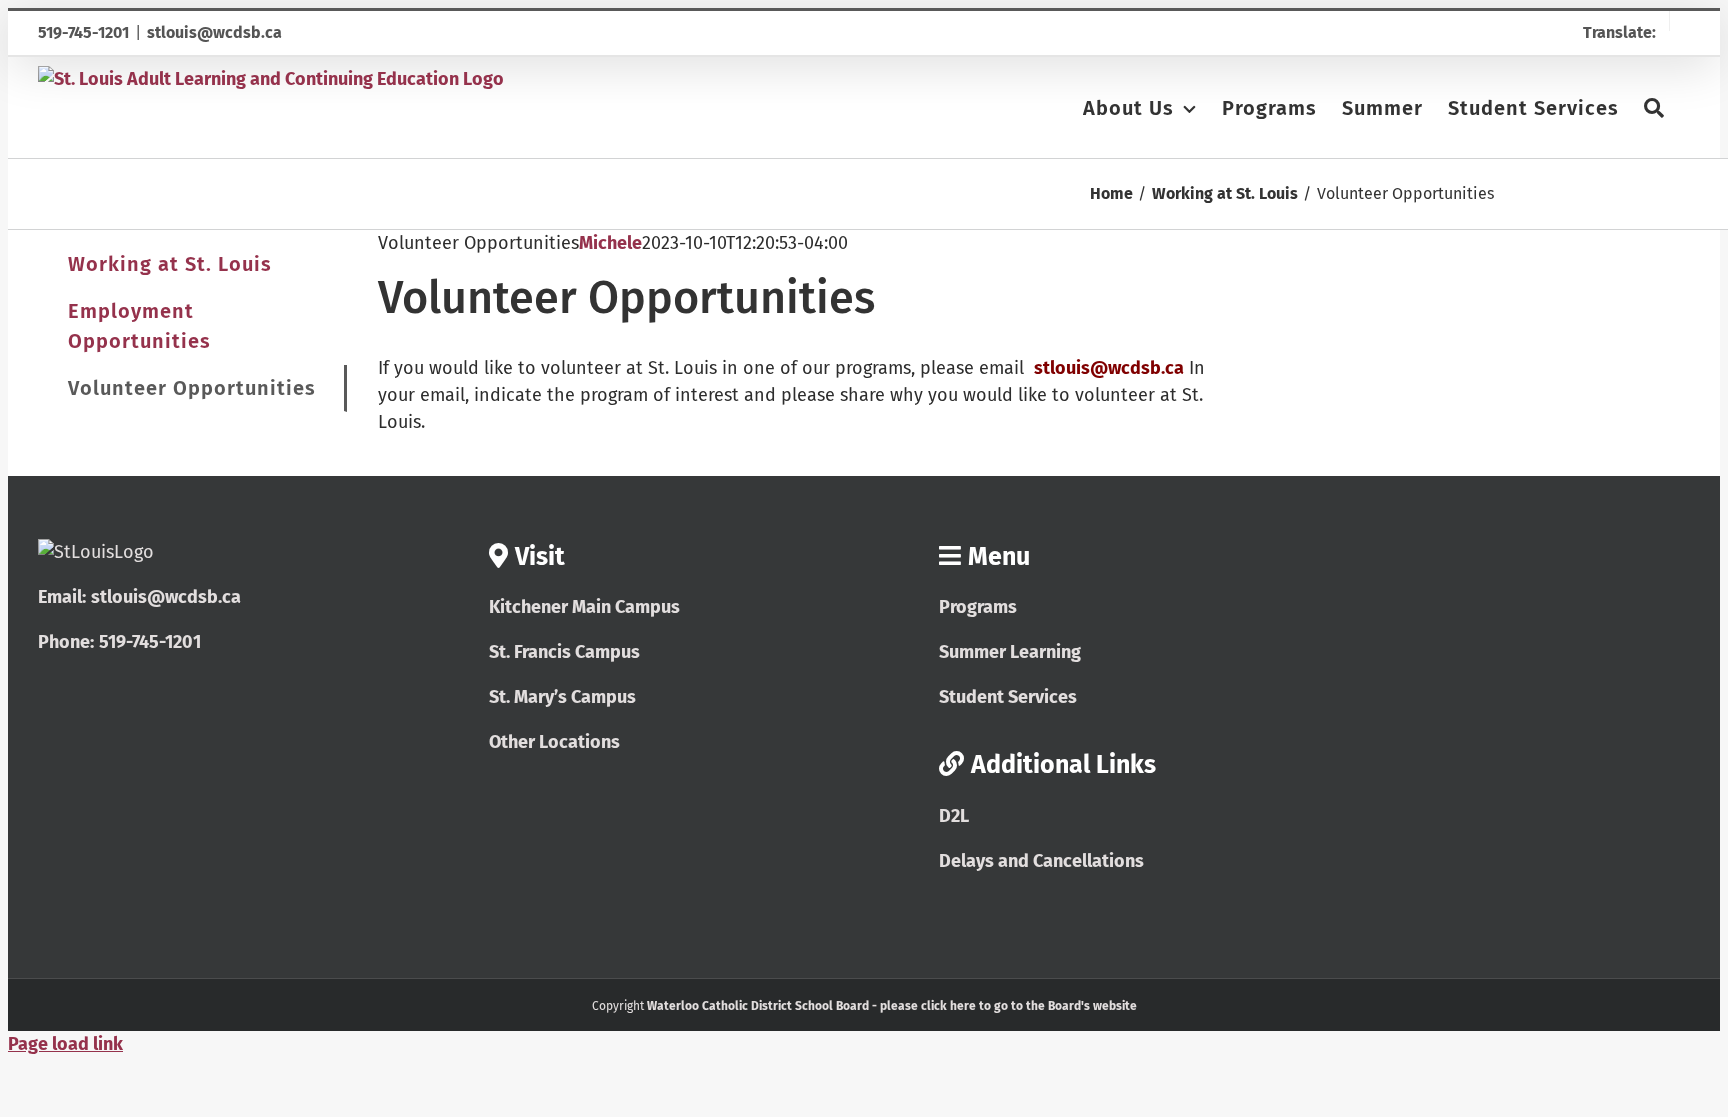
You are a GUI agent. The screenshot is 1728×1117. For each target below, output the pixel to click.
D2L (954, 816)
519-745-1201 (83, 32)
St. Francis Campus (564, 652)
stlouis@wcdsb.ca (214, 32)
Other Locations (554, 742)
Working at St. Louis (170, 264)
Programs (978, 607)
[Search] (1654, 107)
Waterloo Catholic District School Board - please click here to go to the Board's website (892, 1006)
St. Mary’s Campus (562, 697)
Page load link (65, 1044)
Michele (610, 243)
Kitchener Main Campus (584, 607)
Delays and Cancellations (1041, 861)
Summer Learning (1010, 652)
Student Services (1008, 697)
